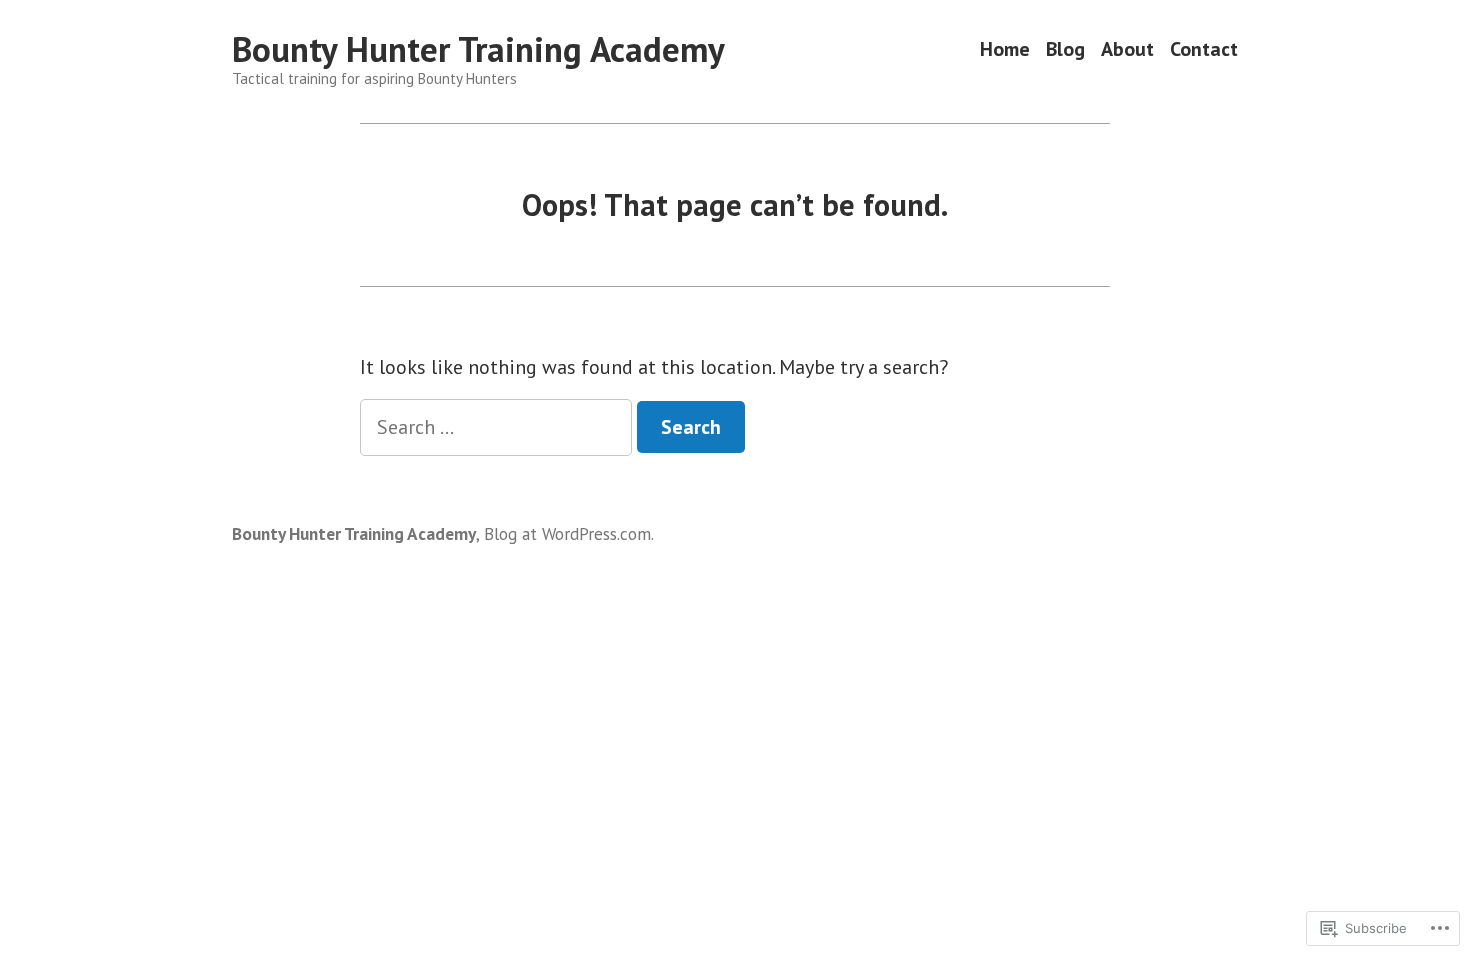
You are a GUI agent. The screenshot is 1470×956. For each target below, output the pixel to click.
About (1127, 49)
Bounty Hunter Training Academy (478, 49)
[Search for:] (498, 427)
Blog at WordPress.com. (569, 533)
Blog (1065, 49)
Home (1005, 49)
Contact (1204, 49)
